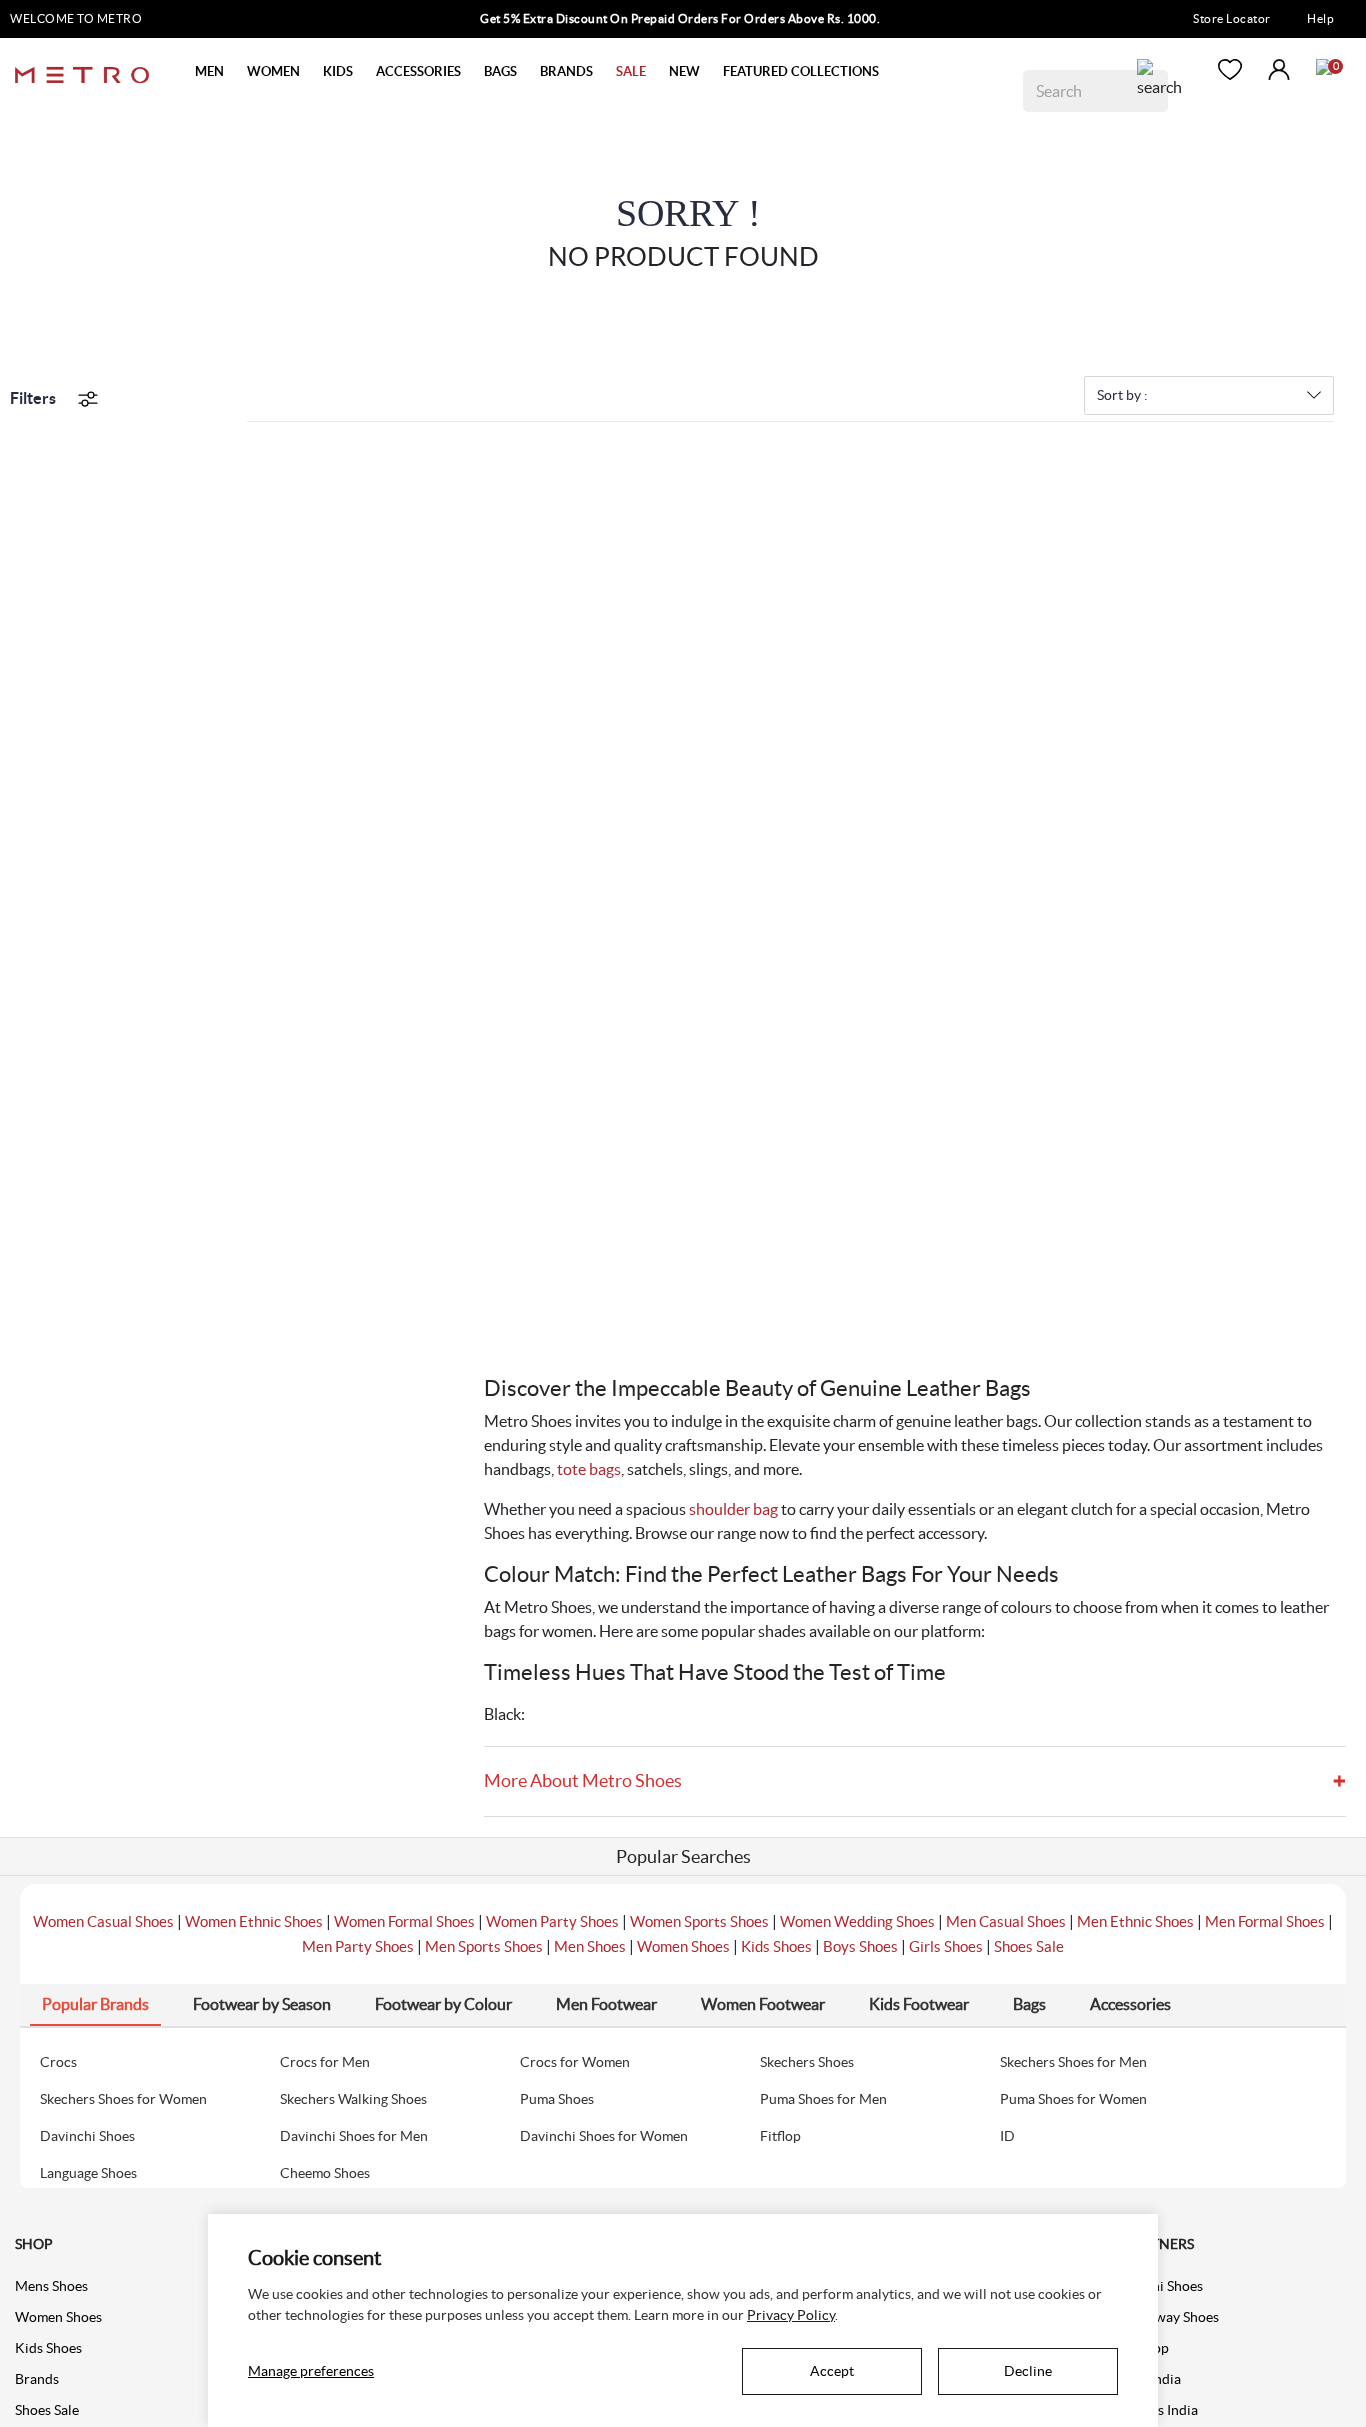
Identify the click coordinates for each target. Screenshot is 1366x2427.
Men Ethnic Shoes (1135, 1921)
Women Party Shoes (552, 1921)
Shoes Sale (1029, 1946)
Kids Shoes (776, 1946)
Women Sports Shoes (699, 1921)
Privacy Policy (791, 2315)
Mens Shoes (51, 2286)
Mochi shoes (1163, 2286)
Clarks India (1161, 2410)
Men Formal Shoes (1265, 1921)
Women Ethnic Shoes (254, 1921)
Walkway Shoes (1171, 2317)
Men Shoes (590, 1946)
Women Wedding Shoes (857, 1921)
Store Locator (1232, 18)
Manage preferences (311, 2371)
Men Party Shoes (358, 1946)
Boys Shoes (860, 1946)
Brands (37, 2379)
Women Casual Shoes (103, 1921)
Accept (832, 2371)
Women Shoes (683, 1946)
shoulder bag (733, 1509)
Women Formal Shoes (404, 1921)
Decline (1028, 2371)
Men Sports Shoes (484, 1946)
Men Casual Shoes (1006, 1921)
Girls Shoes (946, 1946)
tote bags (589, 1469)
